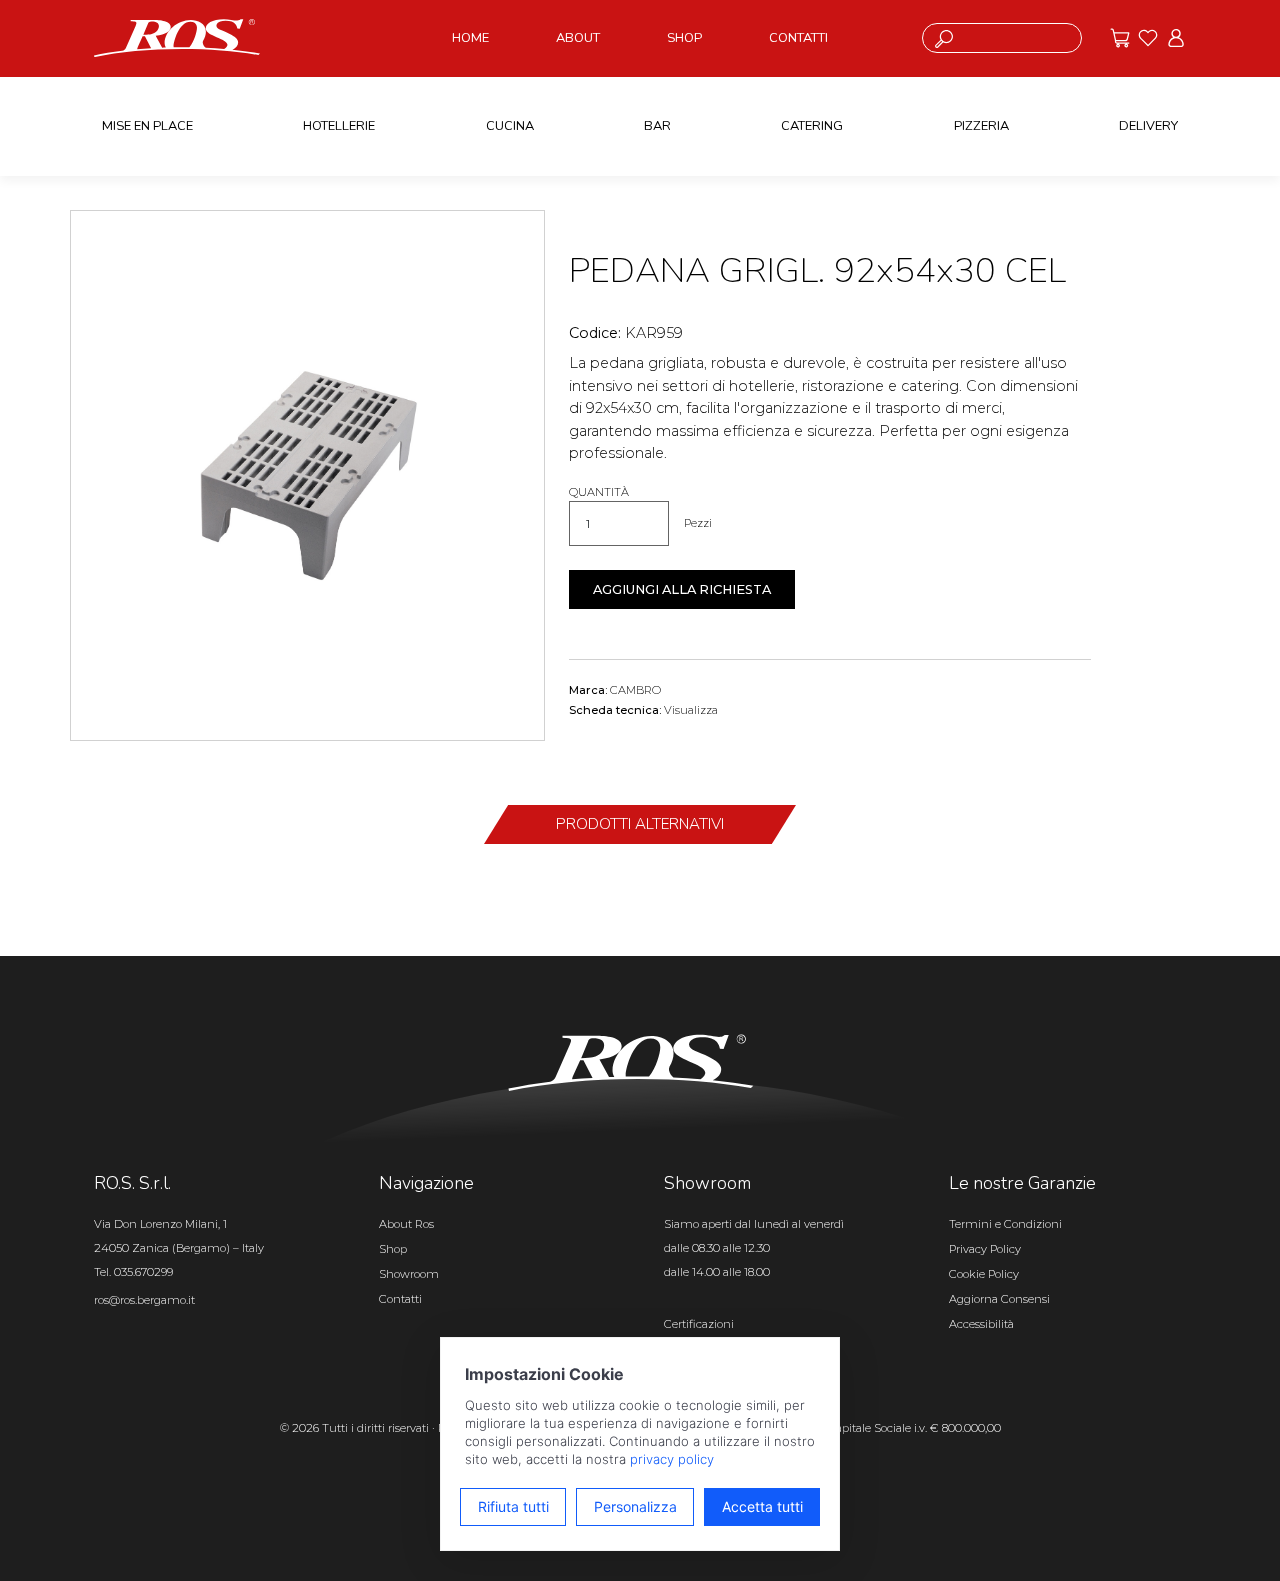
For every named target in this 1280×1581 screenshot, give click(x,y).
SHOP (684, 38)
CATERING (812, 126)
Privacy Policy (985, 1249)
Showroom (409, 1274)
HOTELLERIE (339, 126)
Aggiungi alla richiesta (682, 589)
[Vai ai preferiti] (1148, 38)
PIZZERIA (981, 126)
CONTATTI (798, 38)
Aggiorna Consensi (999, 1299)
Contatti (400, 1299)
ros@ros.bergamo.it (144, 1300)
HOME (470, 38)
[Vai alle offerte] (1120, 38)
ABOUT (578, 38)
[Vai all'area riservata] (1176, 38)
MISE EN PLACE (147, 126)
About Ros (406, 1224)
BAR (657, 126)
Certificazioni (699, 1324)
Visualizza (691, 710)
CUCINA (510, 126)
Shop (393, 1249)
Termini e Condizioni (1005, 1224)
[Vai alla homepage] (177, 37)
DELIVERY (1148, 126)
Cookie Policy (984, 1274)
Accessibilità (981, 1324)
